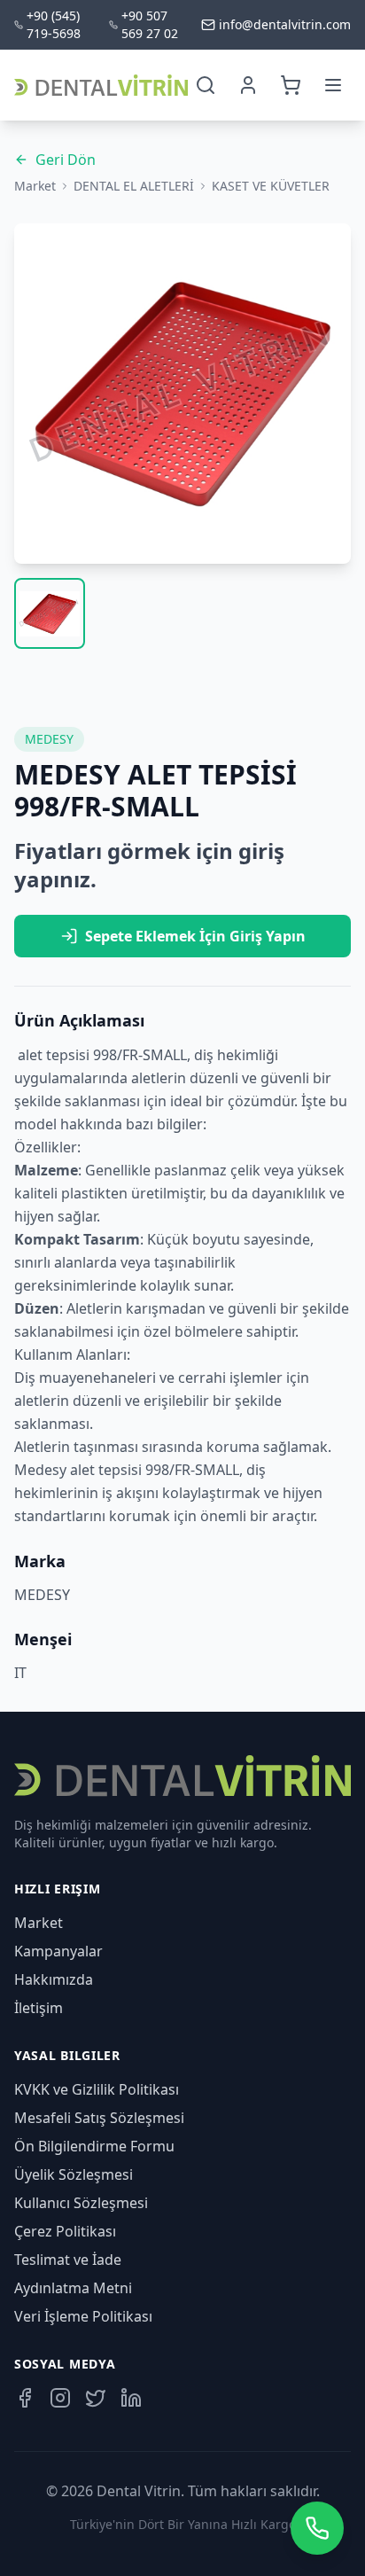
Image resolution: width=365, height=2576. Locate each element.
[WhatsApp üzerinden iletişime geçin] (317, 2528)
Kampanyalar (58, 1951)
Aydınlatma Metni (73, 2288)
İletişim (39, 2008)
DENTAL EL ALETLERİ (134, 186)
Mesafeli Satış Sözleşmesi (99, 2118)
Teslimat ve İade (68, 2260)
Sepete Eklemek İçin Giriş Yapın (195, 936)
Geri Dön (66, 160)
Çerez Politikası (65, 2231)
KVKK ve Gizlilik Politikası (97, 2089)
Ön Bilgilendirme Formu (94, 2146)
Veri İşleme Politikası (83, 2316)
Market (35, 186)
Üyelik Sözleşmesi (74, 2174)
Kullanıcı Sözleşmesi (81, 2203)
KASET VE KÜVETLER (271, 186)
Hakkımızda (54, 1979)
